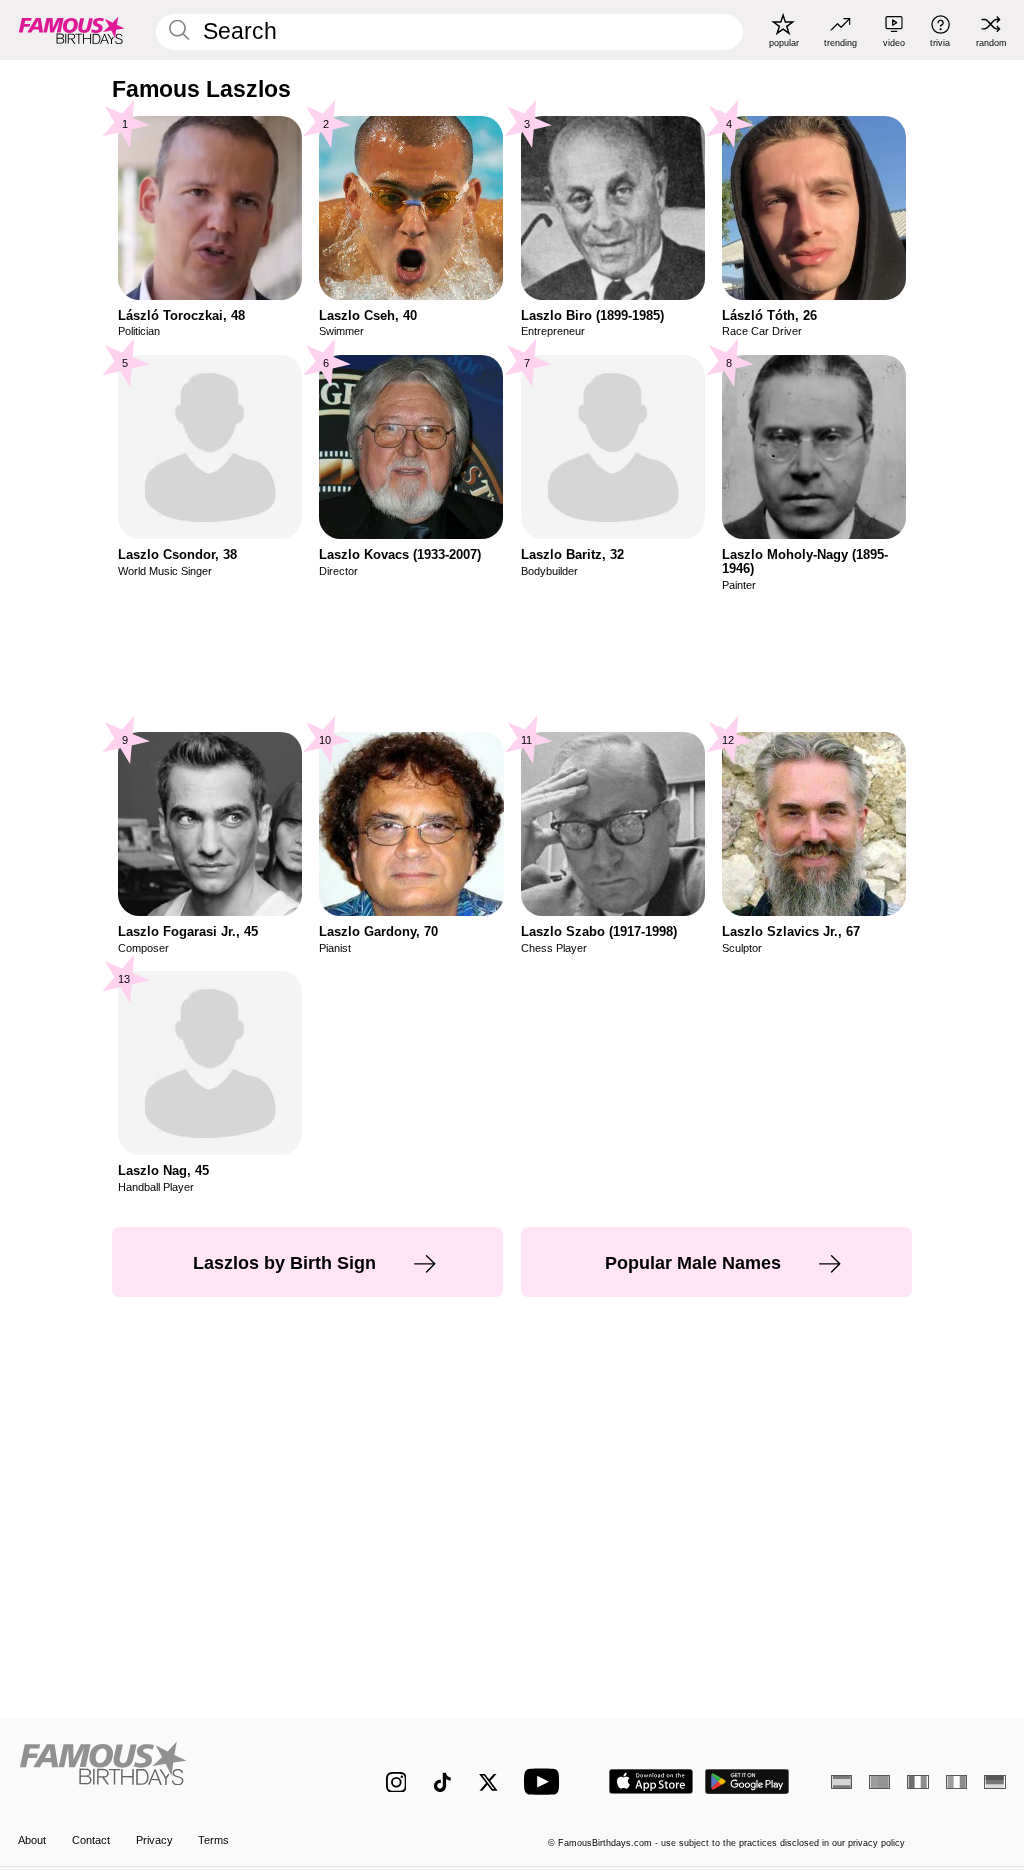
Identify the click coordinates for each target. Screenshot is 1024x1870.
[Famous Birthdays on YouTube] (546, 1781)
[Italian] (956, 1782)
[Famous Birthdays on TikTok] (442, 1782)
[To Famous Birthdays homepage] (72, 30)
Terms (213, 1840)
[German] (994, 1782)
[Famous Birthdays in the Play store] (747, 1781)
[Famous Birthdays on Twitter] (488, 1782)
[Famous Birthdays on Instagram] (396, 1782)
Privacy (154, 1840)
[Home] (172, 1771)
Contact (91, 1840)
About (32, 1840)
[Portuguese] (879, 1782)
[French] (917, 1782)
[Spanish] (841, 1782)
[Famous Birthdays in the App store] (651, 1781)
